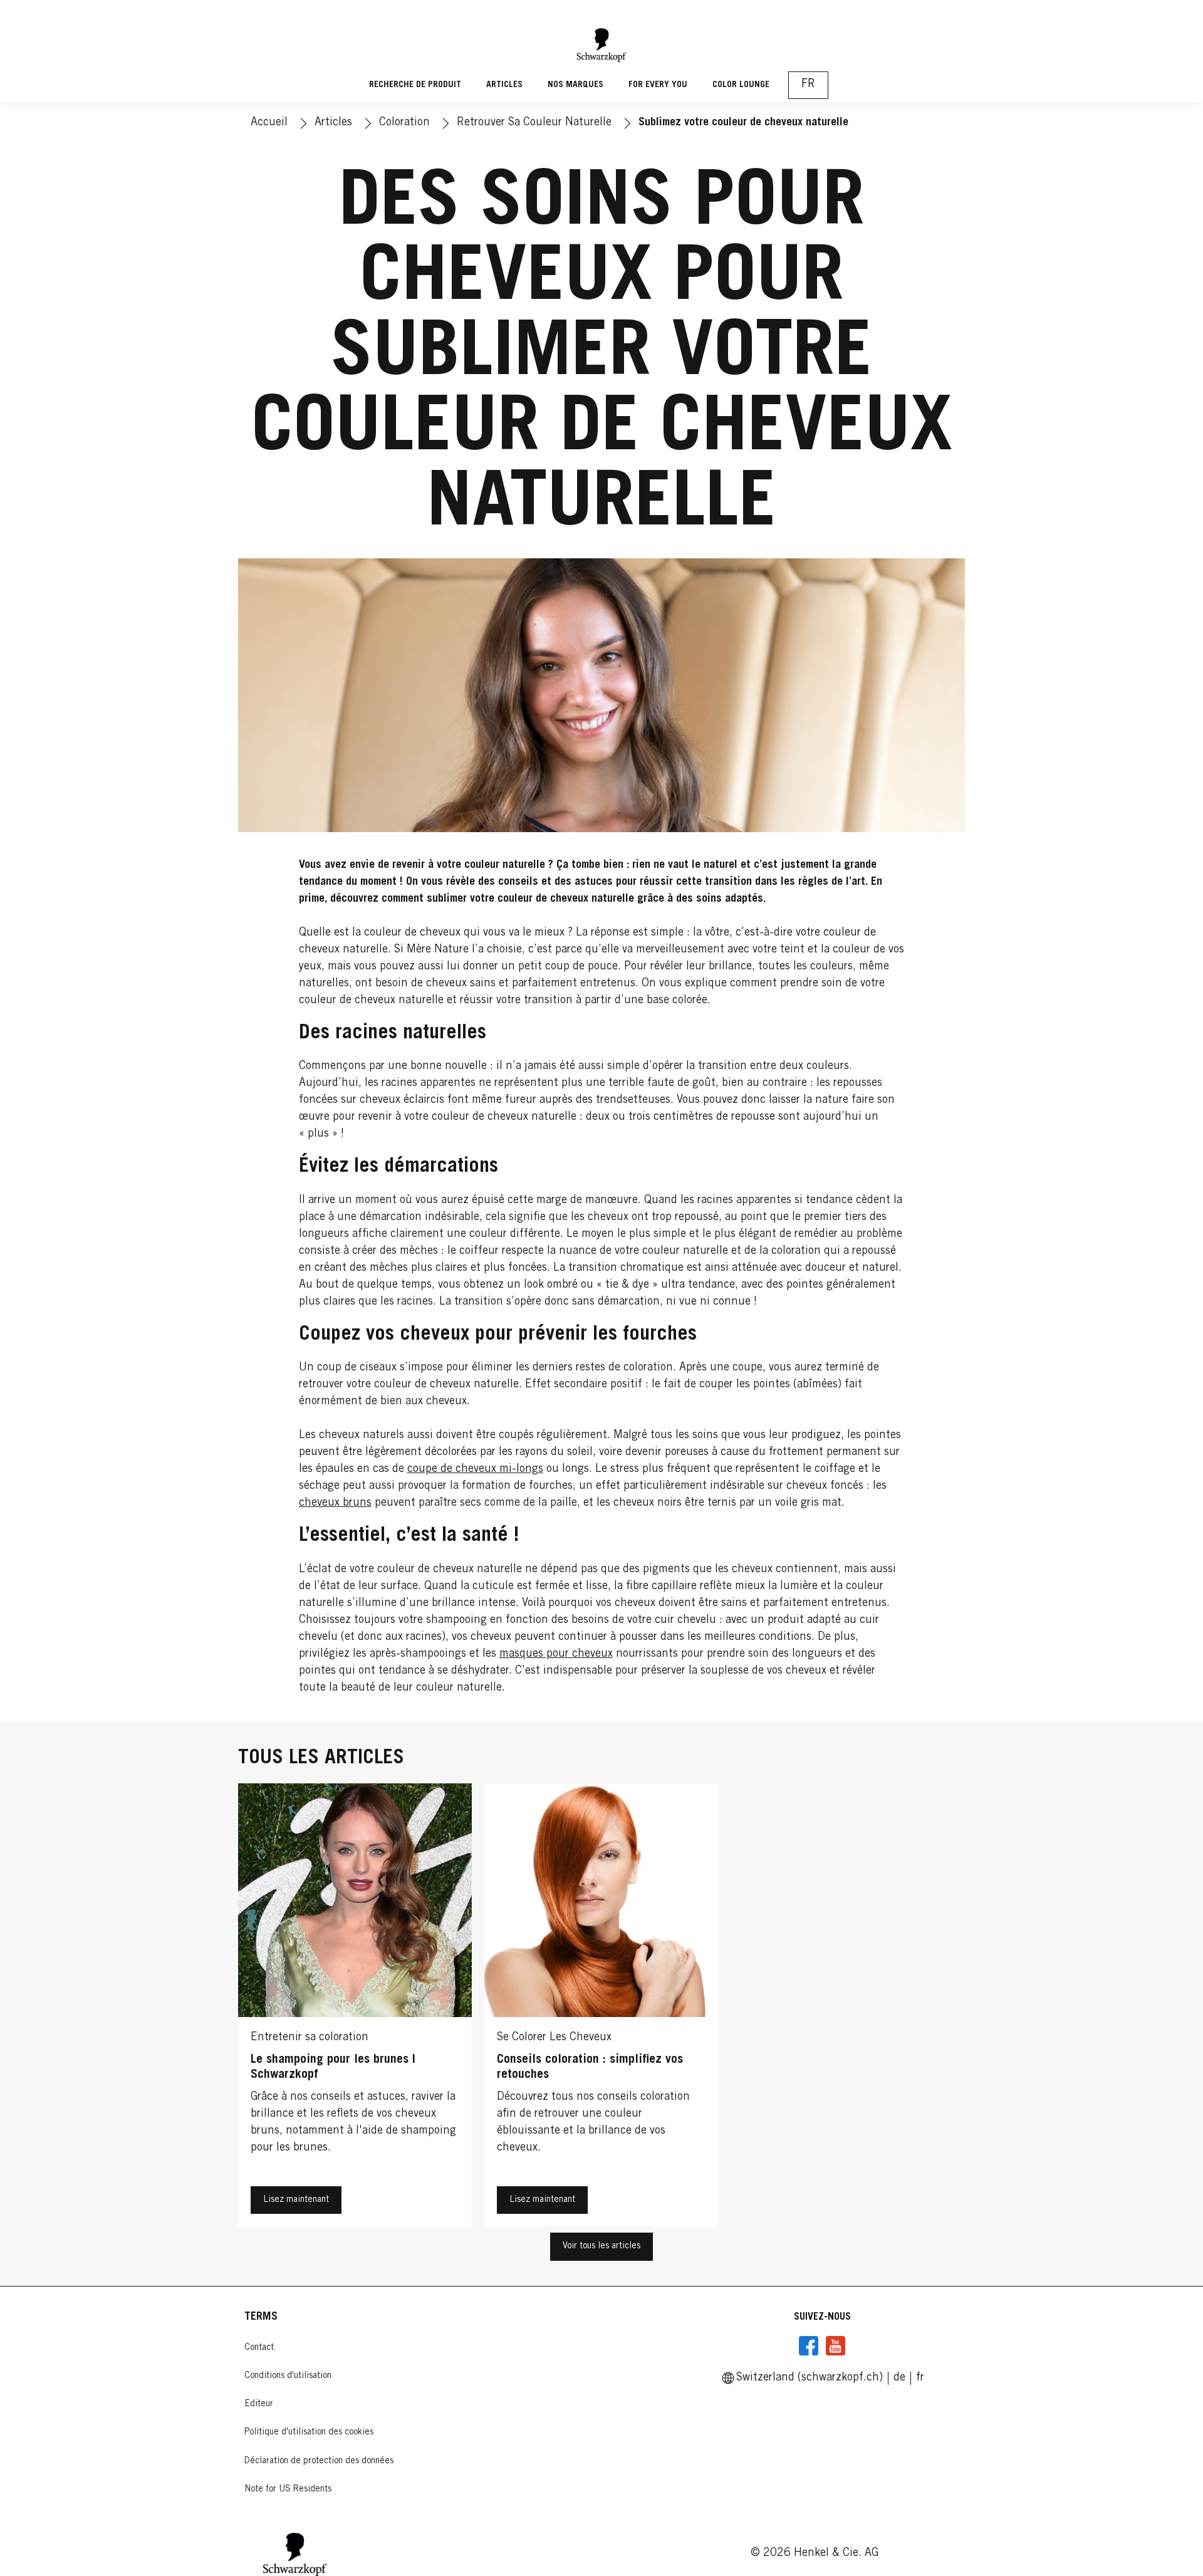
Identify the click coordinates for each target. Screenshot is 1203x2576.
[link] (899, 2378)
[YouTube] (835, 2346)
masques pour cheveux (556, 1654)
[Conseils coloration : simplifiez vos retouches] (601, 2008)
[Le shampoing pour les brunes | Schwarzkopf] (355, 2008)
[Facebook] (809, 2346)
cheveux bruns (335, 1503)
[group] (601, 2008)
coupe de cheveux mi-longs (475, 1469)
